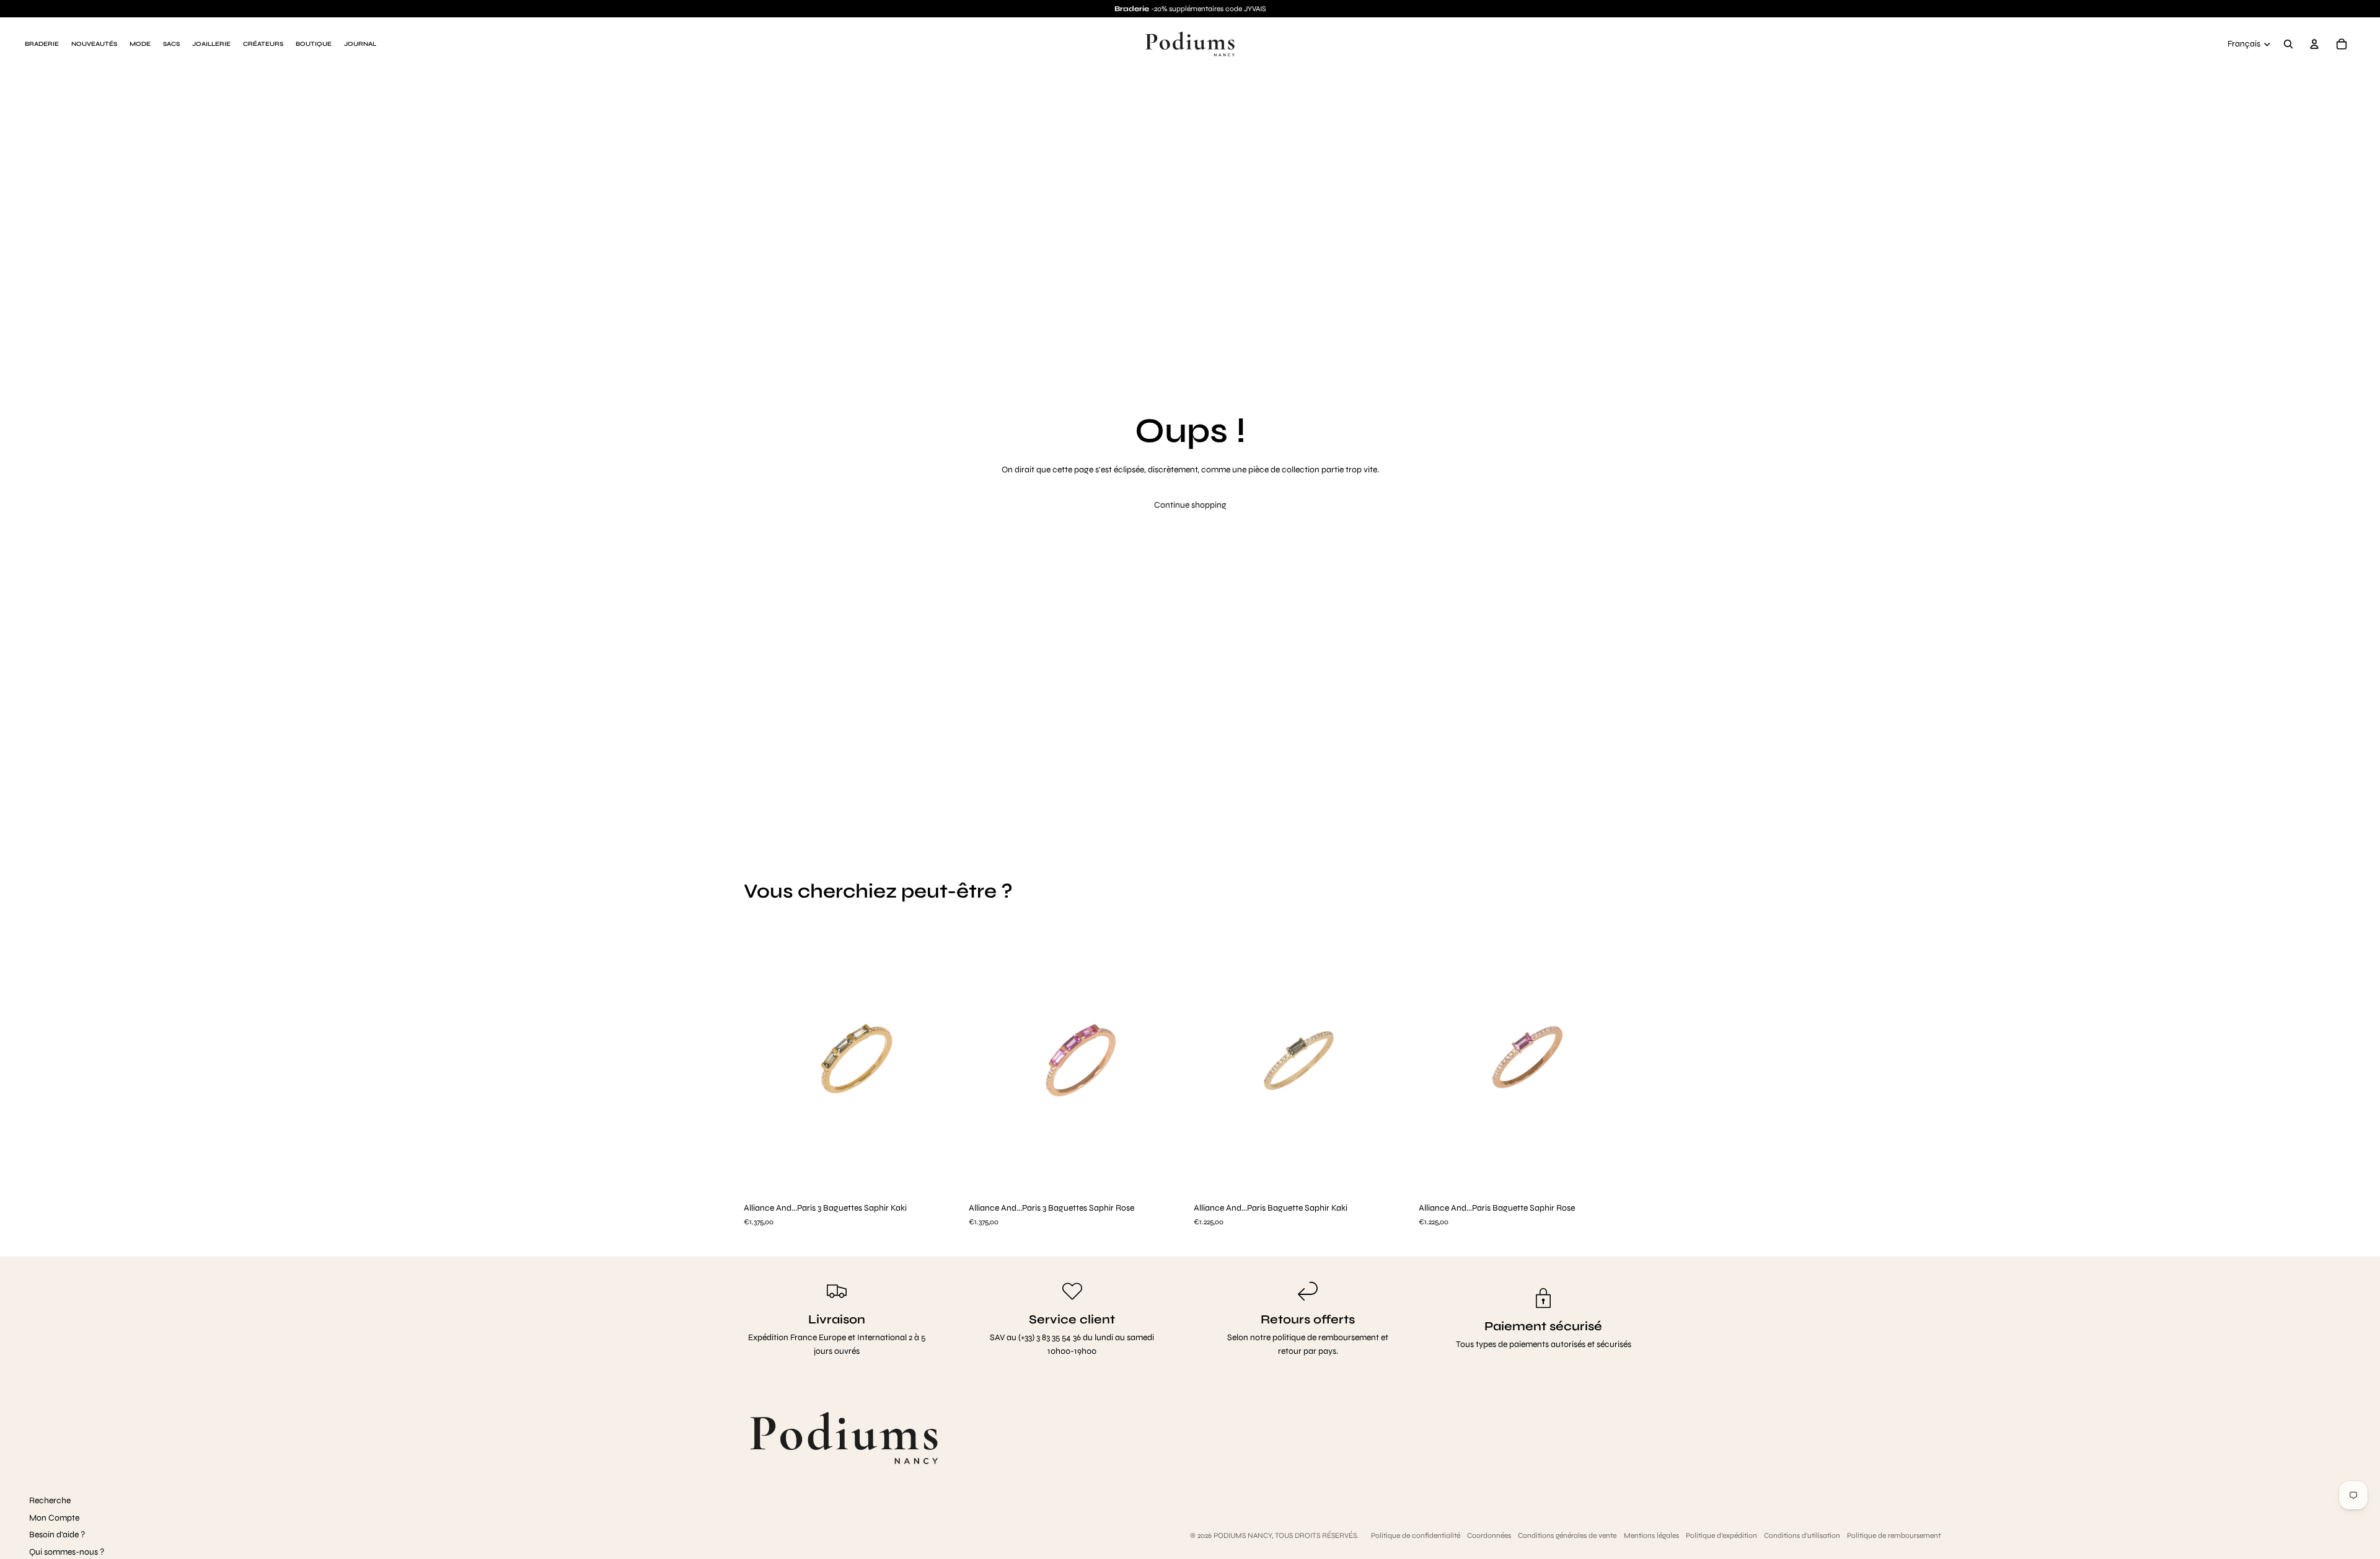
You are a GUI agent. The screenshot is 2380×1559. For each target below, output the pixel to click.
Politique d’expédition (1721, 1535)
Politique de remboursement (1894, 1535)
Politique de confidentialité (1416, 1535)
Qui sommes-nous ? (67, 1552)
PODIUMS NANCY (1243, 1535)
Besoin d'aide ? (57, 1535)
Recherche (50, 1500)
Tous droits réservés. (1317, 1535)
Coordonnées (1489, 1535)
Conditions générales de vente (1567, 1535)
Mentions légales (1651, 1535)
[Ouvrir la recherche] (2288, 44)
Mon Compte (54, 1518)
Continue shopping (1190, 505)
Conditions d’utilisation (1802, 1535)
